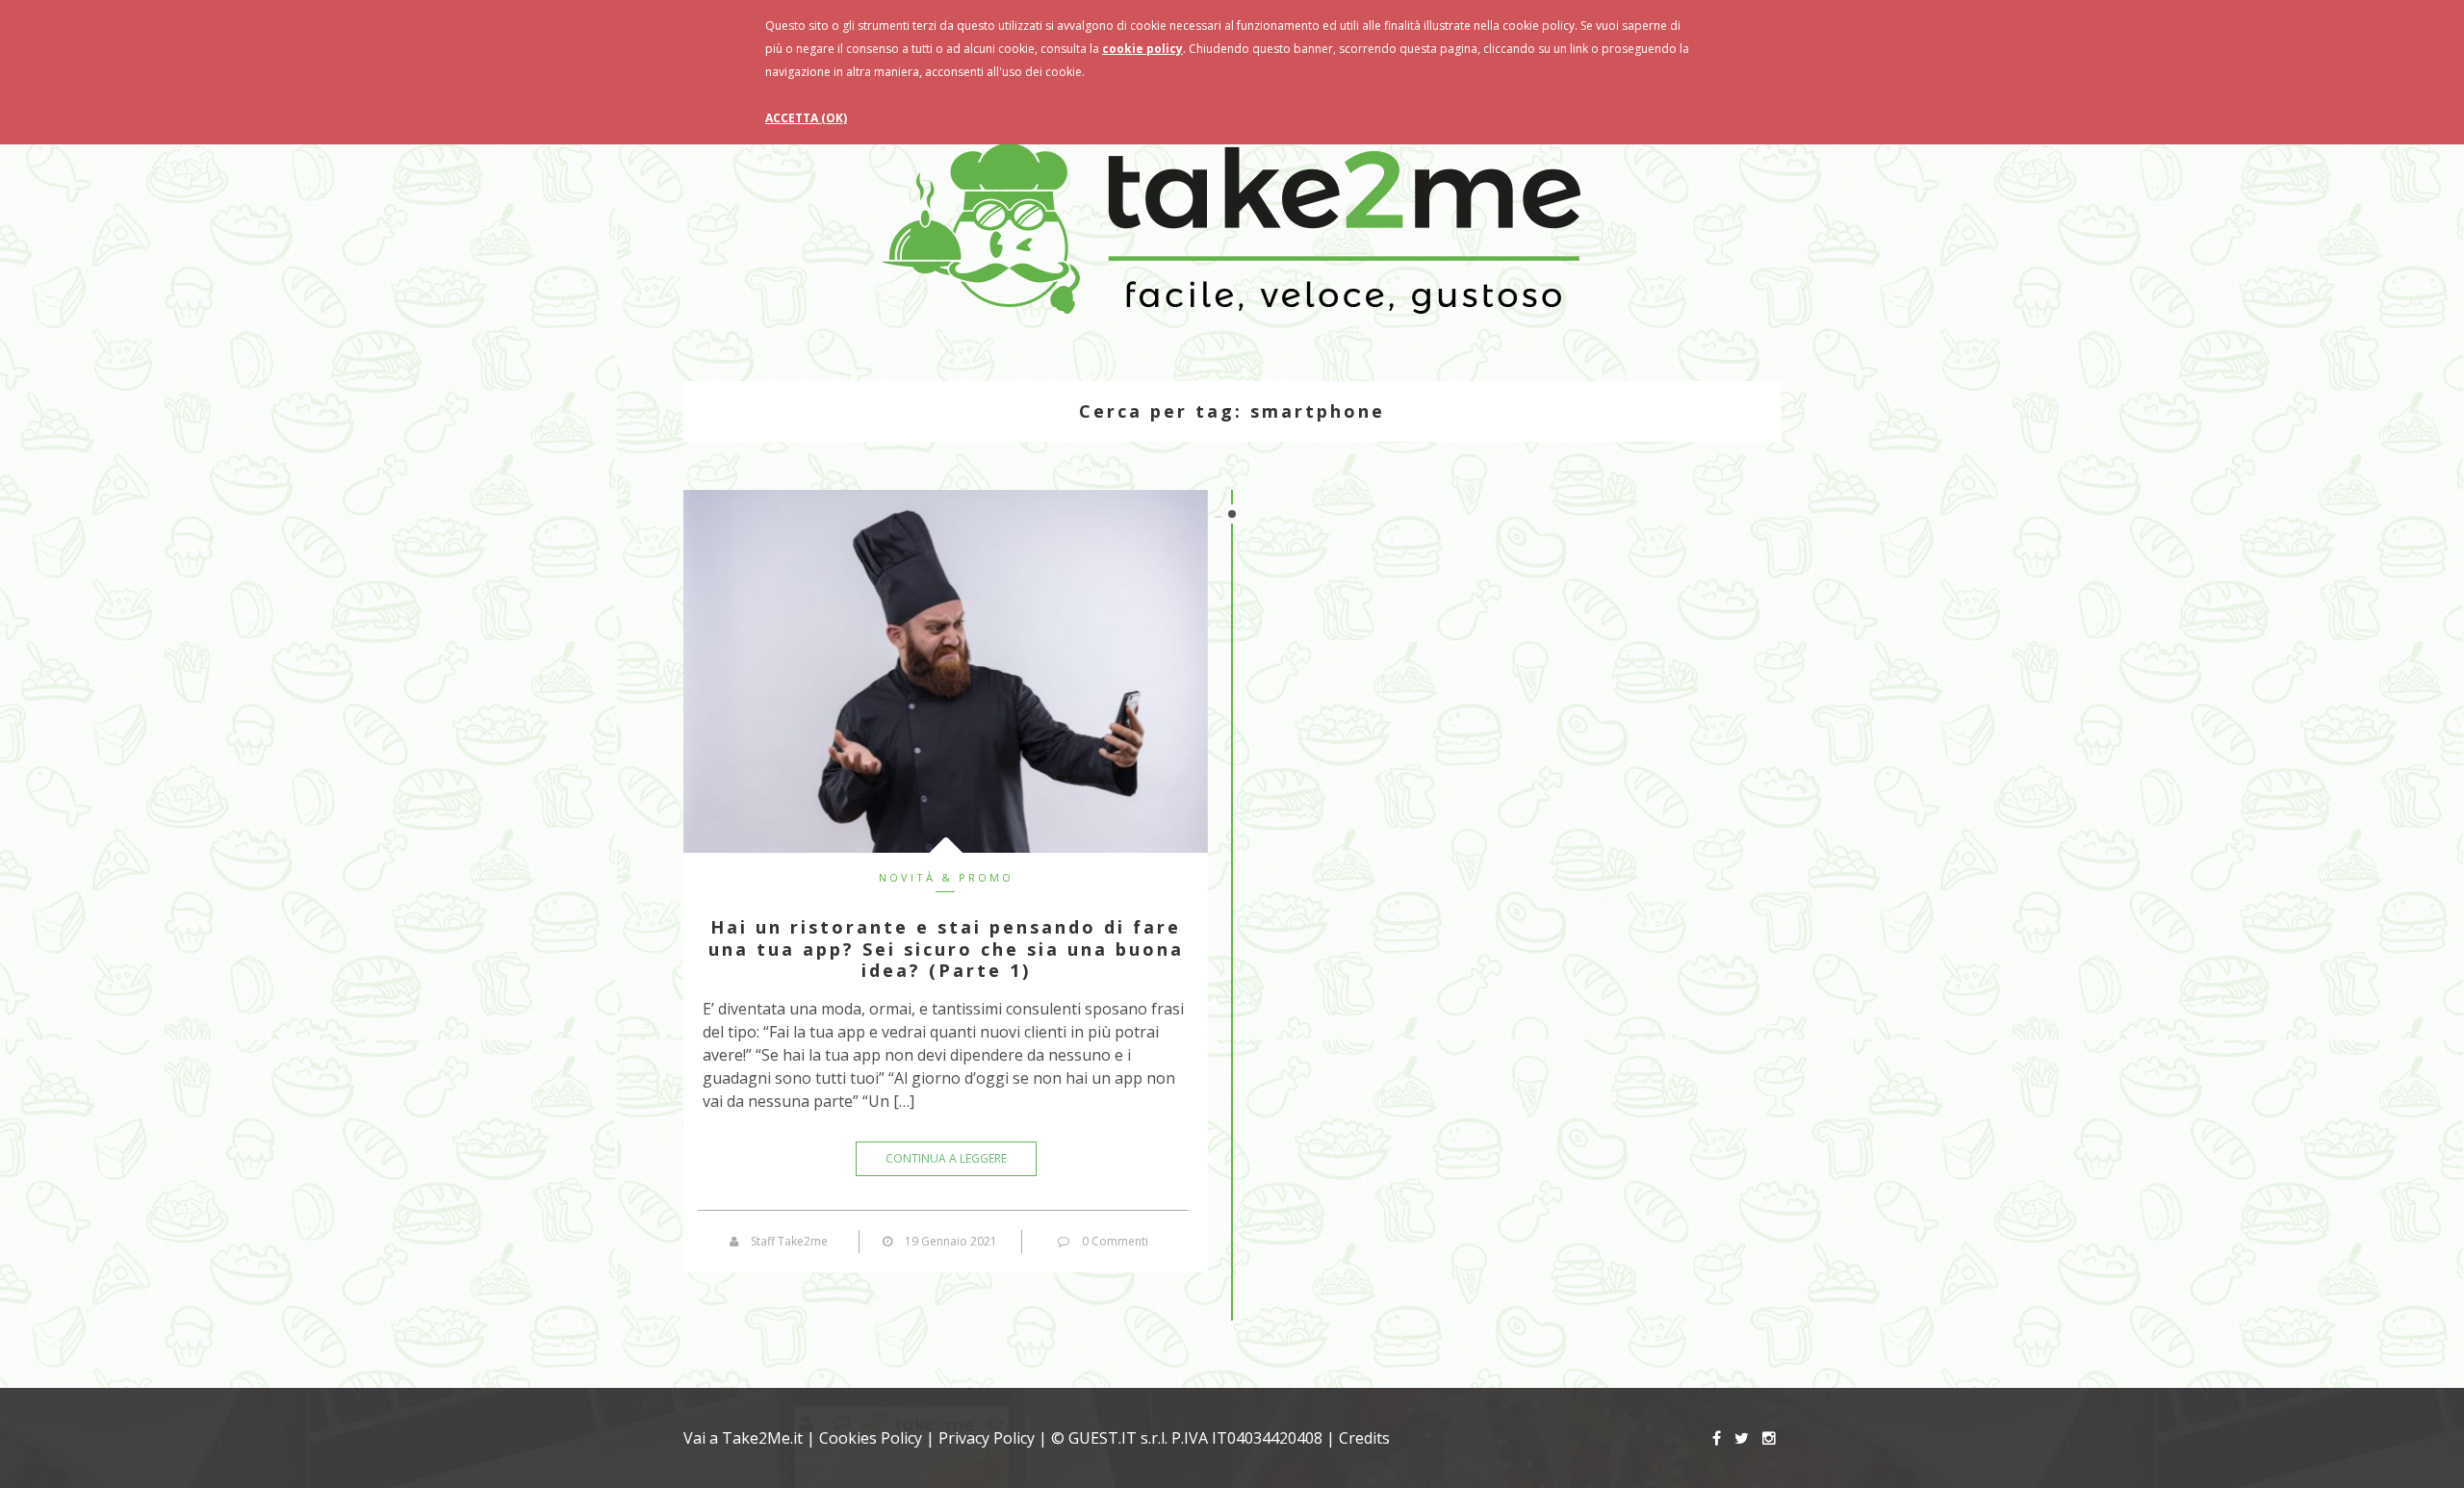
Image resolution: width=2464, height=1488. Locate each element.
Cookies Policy (871, 1438)
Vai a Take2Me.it (743, 1438)
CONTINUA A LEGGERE (946, 1158)
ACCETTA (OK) (806, 118)
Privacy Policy (987, 1438)
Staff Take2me (789, 1241)
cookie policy (1142, 49)
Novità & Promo (946, 877)
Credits (1364, 1438)
